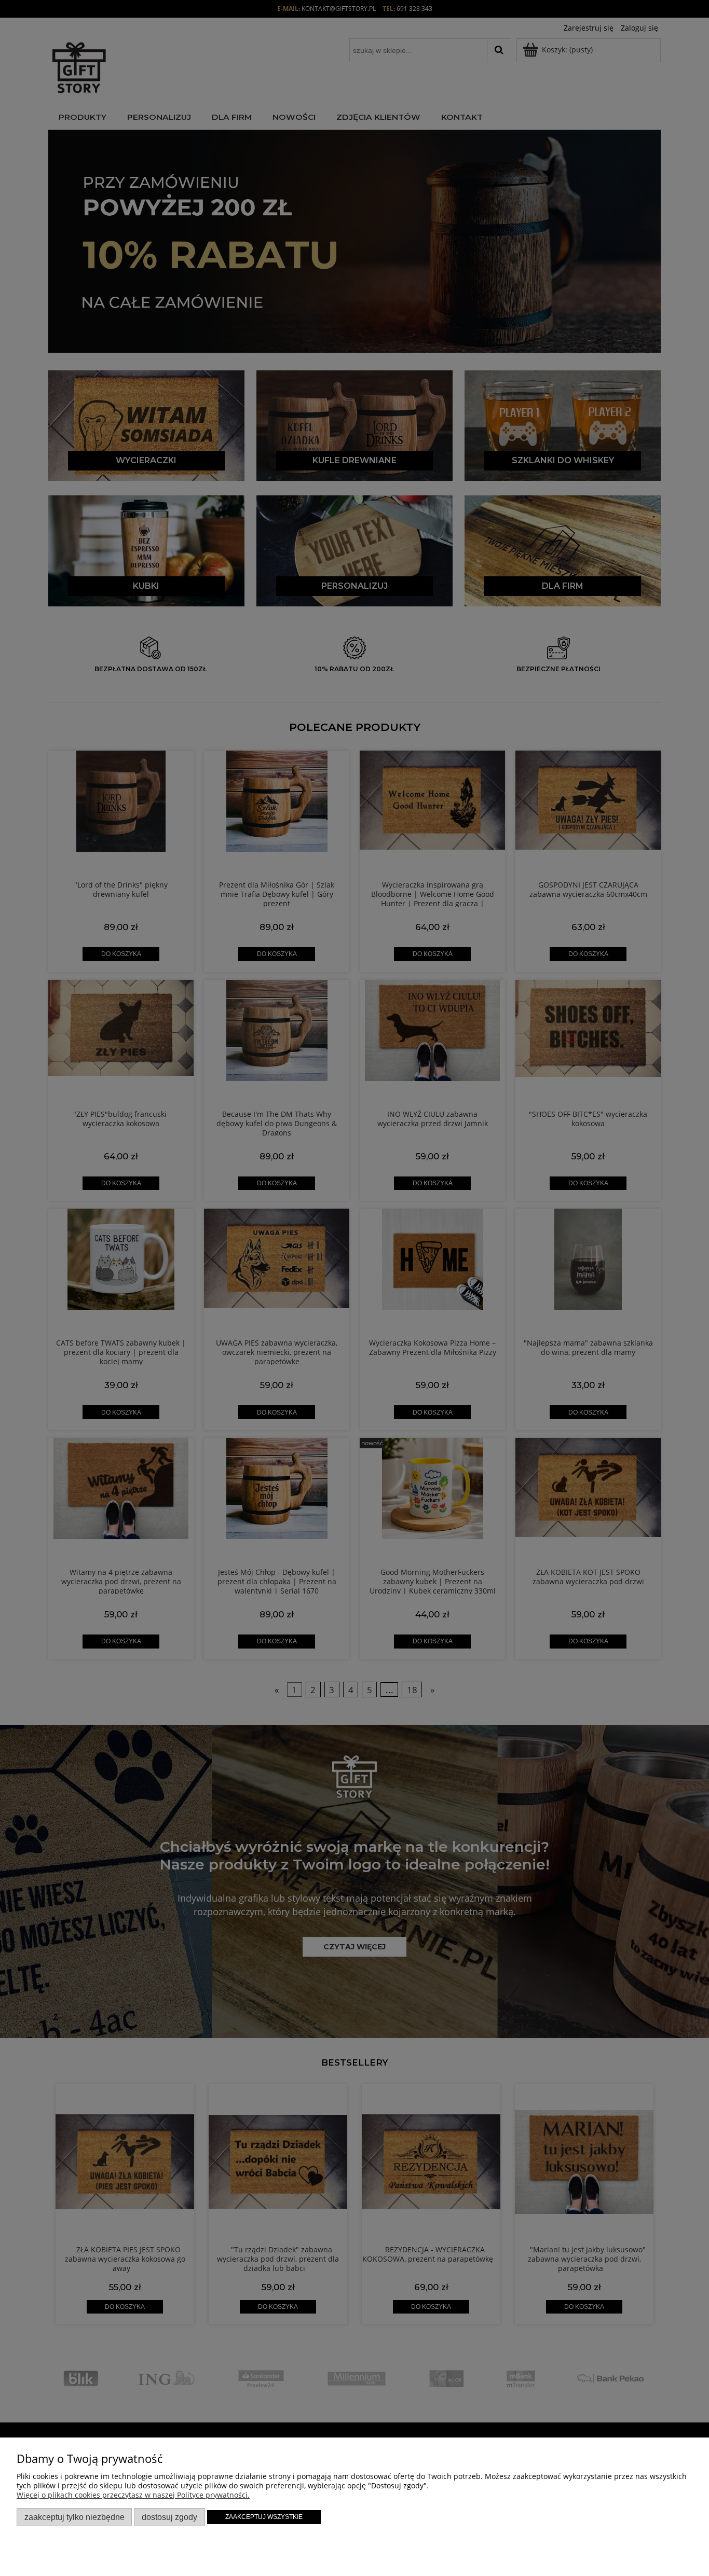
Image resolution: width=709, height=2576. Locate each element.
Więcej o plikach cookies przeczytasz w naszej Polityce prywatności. (133, 2495)
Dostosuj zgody (169, 2517)
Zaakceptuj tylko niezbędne (74, 2517)
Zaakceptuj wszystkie (264, 2517)
